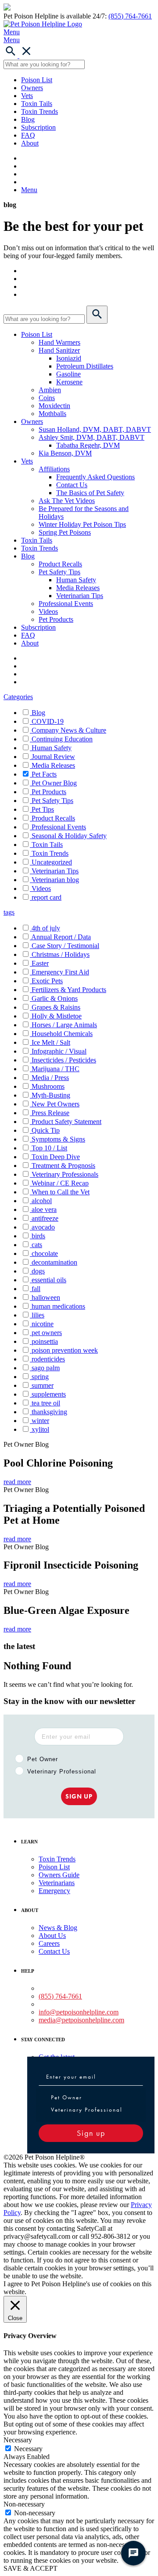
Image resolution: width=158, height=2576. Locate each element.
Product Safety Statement (66, 1122)
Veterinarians (57, 1883)
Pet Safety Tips (59, 572)
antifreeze (45, 1218)
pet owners (47, 1333)
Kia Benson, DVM (65, 453)
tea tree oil (46, 1403)
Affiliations (54, 469)
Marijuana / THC (56, 1069)
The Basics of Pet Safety (90, 493)
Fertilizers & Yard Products (69, 990)
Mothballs (52, 414)
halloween (46, 1297)
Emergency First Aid (60, 972)
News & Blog (58, 1928)
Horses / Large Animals (64, 1025)
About (30, 143)
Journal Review (53, 757)
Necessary (28, 2449)
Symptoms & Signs (58, 1139)
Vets (27, 96)
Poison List (37, 80)
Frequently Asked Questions (95, 477)
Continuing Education (62, 739)
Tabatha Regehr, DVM (88, 445)
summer (43, 1385)
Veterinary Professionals (65, 1174)
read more (17, 1482)
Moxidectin (54, 406)
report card (47, 897)
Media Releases (78, 588)
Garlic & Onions (55, 998)
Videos (48, 611)
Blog (28, 119)
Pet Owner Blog (54, 783)
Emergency (54, 1891)
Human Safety (76, 580)
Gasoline (68, 374)
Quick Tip (46, 1130)
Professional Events (66, 604)
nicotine (43, 1324)
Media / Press (50, 1078)
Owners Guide (59, 1875)
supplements (49, 1394)
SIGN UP (79, 1796)
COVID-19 (48, 721)
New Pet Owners (56, 1104)
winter (40, 1421)
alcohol (42, 1201)
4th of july (46, 928)
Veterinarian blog (55, 880)
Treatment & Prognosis (63, 1166)
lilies (38, 1315)
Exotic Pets (47, 981)
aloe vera (44, 1210)
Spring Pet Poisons (65, 532)
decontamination (54, 1262)
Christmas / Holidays (61, 954)
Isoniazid (69, 358)
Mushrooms (48, 1086)
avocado (43, 1227)
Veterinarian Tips (80, 596)
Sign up (91, 2133)
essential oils (49, 1280)
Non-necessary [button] (24, 2504)
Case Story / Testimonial (65, 946)
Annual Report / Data (61, 937)
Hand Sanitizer (59, 350)
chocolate (45, 1253)
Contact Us (72, 485)
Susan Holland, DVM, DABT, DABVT (95, 429)
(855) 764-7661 (130, 16)
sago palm (46, 1368)
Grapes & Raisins (56, 1007)
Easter (40, 963)
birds (38, 1236)
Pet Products (56, 619)
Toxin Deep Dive (56, 1157)
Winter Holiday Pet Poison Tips (82, 524)
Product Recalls (60, 564)
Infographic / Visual (59, 1051)
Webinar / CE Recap (60, 1183)
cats (37, 1245)
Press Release (50, 1113)
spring (40, 1377)
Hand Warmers (59, 342)
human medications (58, 1306)
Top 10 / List (49, 1148)
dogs (38, 1271)
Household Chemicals (62, 1034)
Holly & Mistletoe (57, 1016)
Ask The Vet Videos (67, 501)
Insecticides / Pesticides (64, 1060)
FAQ (28, 135)
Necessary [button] (18, 2440)
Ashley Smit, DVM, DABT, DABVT (92, 437)
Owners (32, 88)
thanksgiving (49, 1412)
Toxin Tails (37, 104)
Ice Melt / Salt (51, 1042)
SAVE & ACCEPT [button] (31, 2568)
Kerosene (69, 382)
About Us (52, 1936)
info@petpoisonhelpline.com (79, 2012)
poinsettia (45, 1341)
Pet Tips (43, 809)
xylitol (40, 1429)
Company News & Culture (69, 730)
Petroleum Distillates (85, 366)
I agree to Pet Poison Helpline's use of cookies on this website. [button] (77, 2288)
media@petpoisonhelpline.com (81, 2020)
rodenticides (48, 1359)
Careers (49, 1943)
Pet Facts (44, 774)
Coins (47, 398)
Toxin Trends (39, 111)
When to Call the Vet (61, 1192)
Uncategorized (52, 862)
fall (36, 1289)
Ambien (50, 390)
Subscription (38, 127)
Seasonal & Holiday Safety (69, 836)
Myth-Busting (51, 1095)
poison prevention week (65, 1350)
